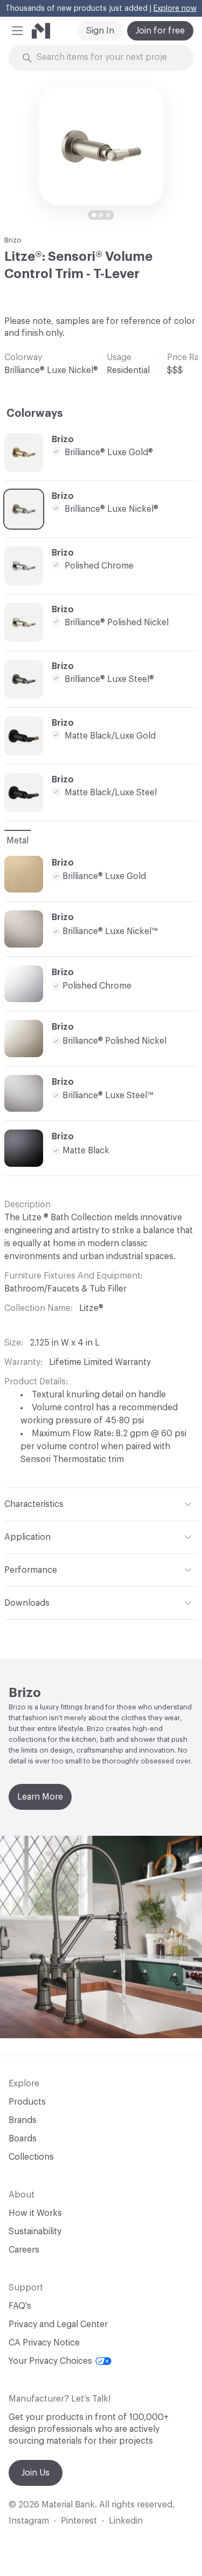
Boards (23, 2139)
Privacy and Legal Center (58, 2324)
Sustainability (35, 2232)
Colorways (35, 414)
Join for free (160, 31)
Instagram (29, 2521)
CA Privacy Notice (44, 2343)
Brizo (13, 240)
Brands (23, 2120)
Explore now (175, 9)
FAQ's (20, 2306)
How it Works (35, 2213)
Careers (24, 2250)
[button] (17, 31)
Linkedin (126, 2521)
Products (27, 2102)
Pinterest (79, 2521)
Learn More (40, 1797)
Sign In (100, 31)
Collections (31, 2157)
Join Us (36, 2473)
